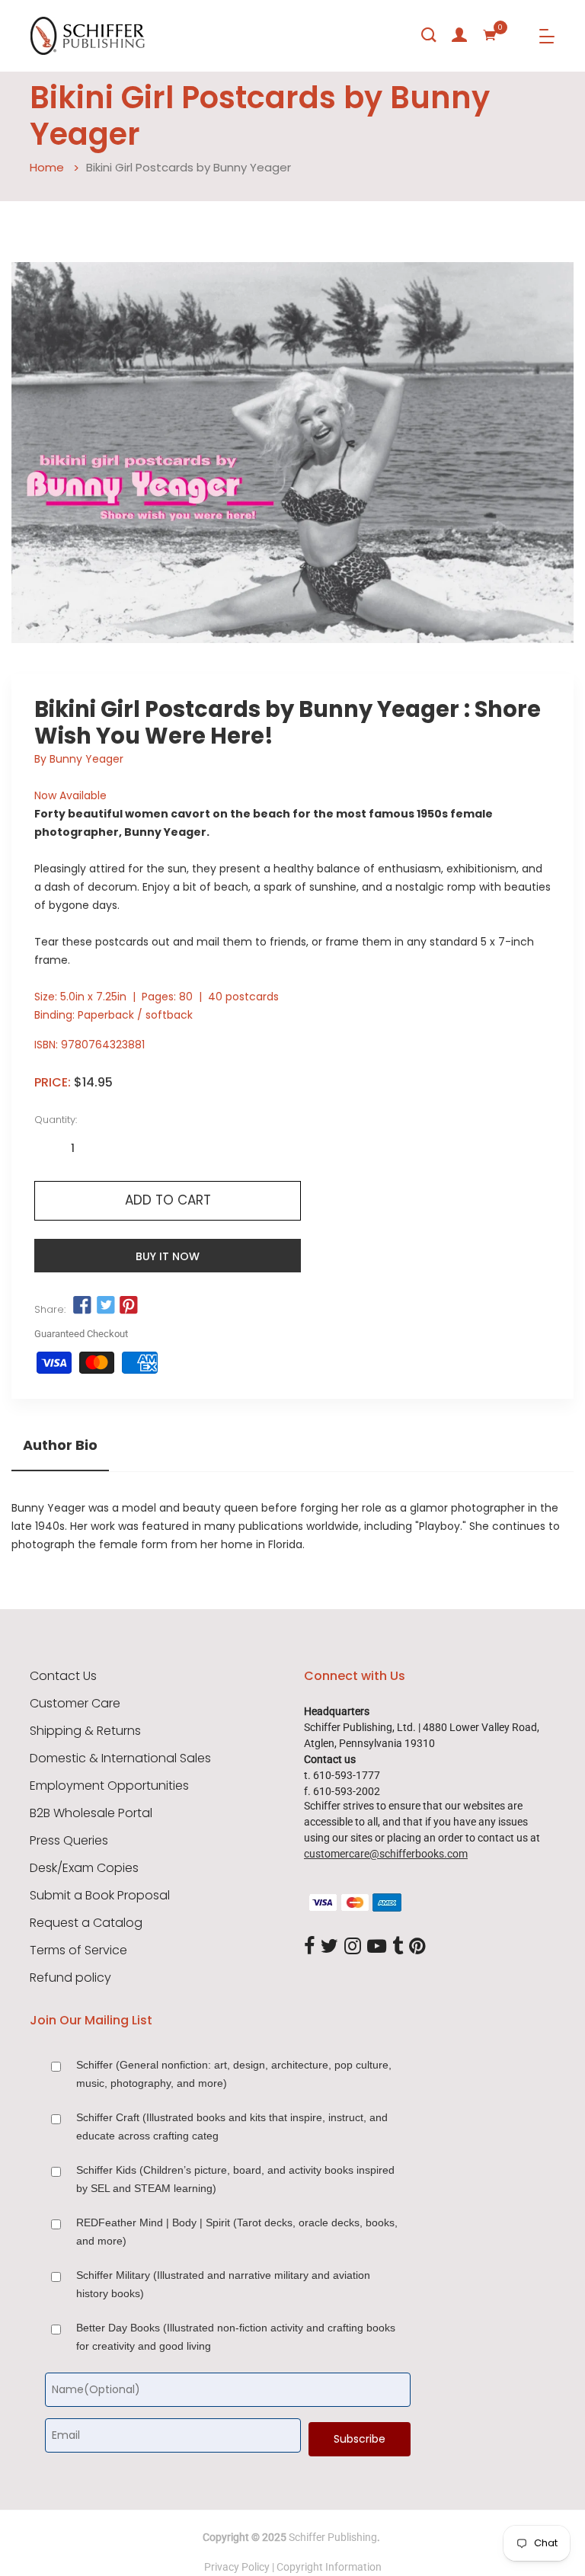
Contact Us (63, 1676)
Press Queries (69, 1841)
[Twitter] (329, 1947)
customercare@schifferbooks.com (386, 1854)
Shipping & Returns (85, 1731)
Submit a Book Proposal (100, 1896)
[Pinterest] (417, 1947)
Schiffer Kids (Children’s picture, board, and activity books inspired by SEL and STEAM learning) (235, 2179)
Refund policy (70, 1978)
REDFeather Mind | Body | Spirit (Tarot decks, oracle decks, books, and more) (237, 2232)
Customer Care (75, 1704)
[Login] (459, 35)
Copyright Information (329, 2567)
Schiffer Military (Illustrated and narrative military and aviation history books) (223, 2284)
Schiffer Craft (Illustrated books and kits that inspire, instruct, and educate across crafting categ (232, 2126)
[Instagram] (353, 1947)
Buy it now (168, 1256)
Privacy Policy (237, 2567)
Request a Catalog (86, 1923)
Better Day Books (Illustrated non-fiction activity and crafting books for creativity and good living (236, 2337)
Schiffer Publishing (333, 2537)
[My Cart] (490, 35)
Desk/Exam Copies (84, 1868)
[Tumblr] (398, 1947)
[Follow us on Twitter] (105, 1306)
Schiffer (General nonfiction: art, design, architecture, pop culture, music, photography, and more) (234, 2074)
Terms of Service (78, 1950)
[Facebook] (309, 1947)
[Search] (429, 35)
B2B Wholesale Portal (91, 1813)
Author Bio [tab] (60, 1445)
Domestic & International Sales (120, 1758)
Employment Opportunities (109, 1786)
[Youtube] (377, 1947)
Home (47, 167)
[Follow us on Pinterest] (129, 1306)
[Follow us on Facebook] (82, 1306)
